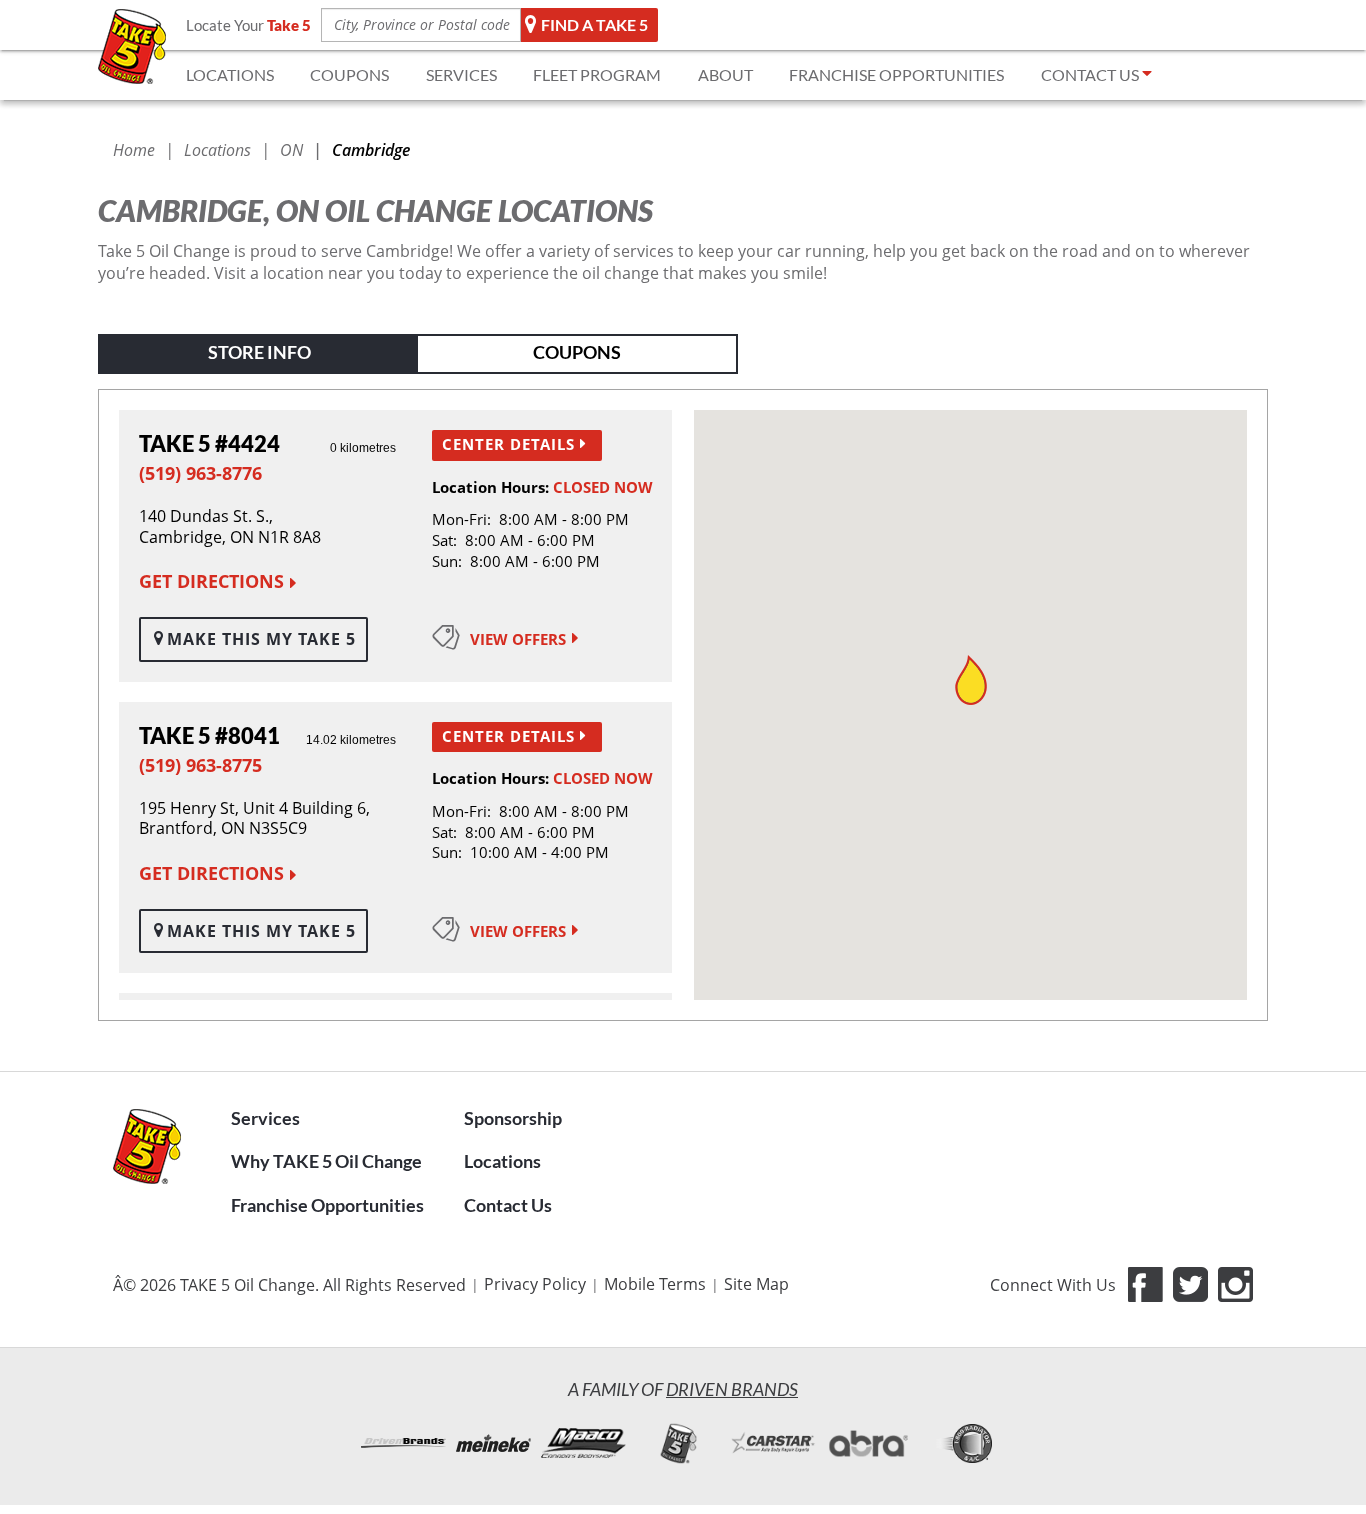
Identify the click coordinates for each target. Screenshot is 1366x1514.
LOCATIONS (230, 74)
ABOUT (725, 74)
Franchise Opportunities (327, 1205)
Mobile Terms (655, 1284)
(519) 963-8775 (200, 765)
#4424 (209, 443)
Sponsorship (513, 1118)
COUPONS (349, 74)
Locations (502, 1161)
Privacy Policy (535, 1284)
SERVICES (461, 74)
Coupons (577, 352)
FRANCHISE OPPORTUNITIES (896, 74)
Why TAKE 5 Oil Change (326, 1161)
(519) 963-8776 (200, 473)
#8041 (209, 735)
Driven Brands (732, 1389)
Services (265, 1118)
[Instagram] (1235, 1284)
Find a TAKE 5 (594, 24)
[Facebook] (1145, 1284)
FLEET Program (597, 74)
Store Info (259, 352)
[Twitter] (1190, 1284)
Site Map (756, 1284)
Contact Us (508, 1205)
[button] (971, 680)
